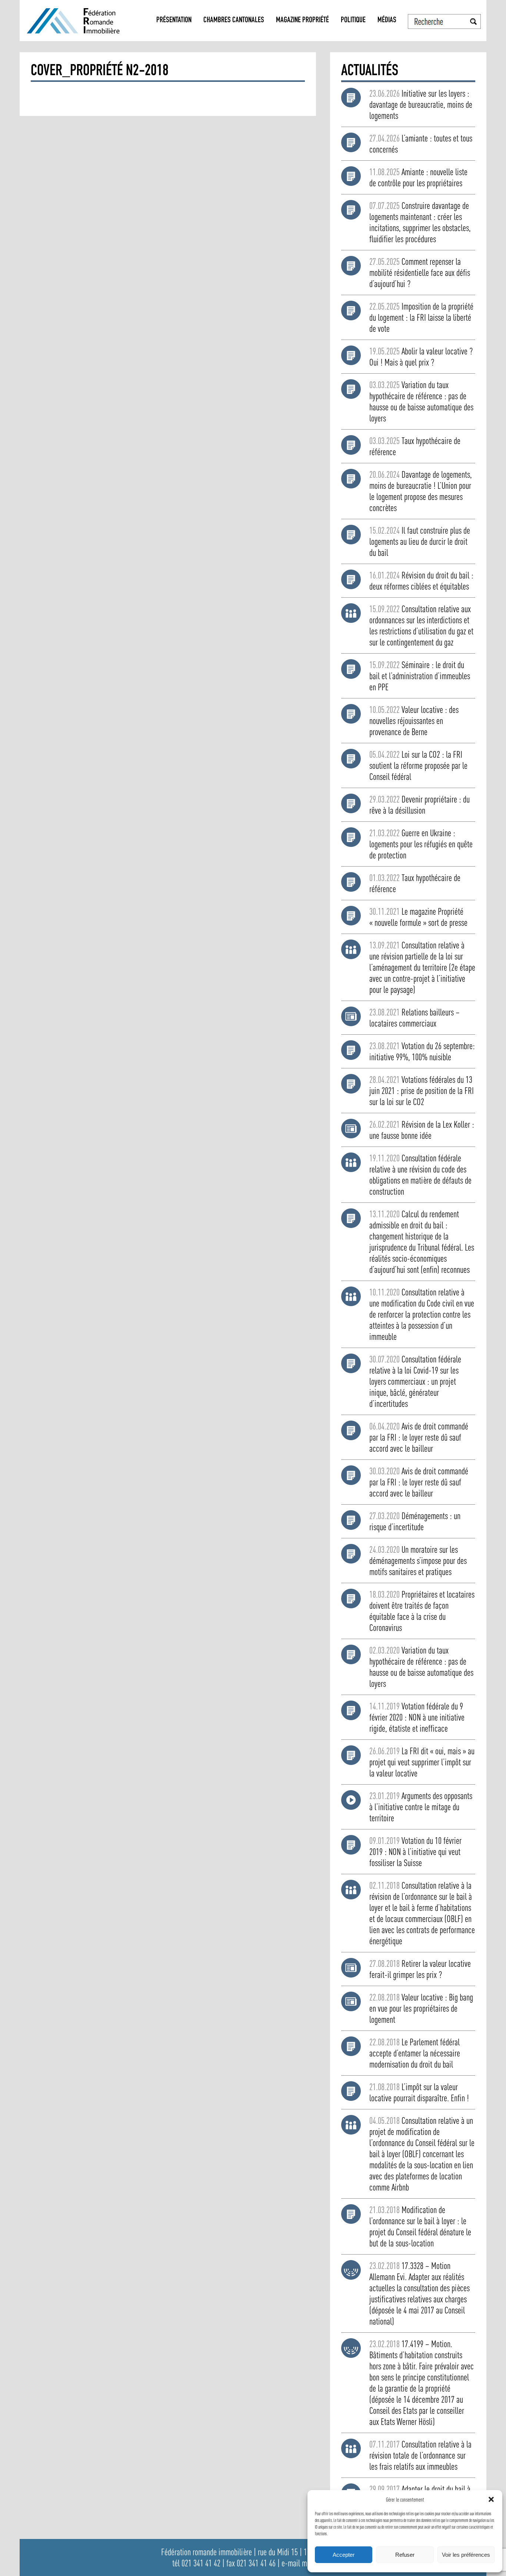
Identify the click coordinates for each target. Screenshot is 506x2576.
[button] (491, 2499)
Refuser (405, 2555)
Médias (387, 21)
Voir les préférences (466, 2555)
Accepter (344, 2555)
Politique (353, 21)
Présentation (174, 21)
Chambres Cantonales (234, 21)
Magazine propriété (302, 21)
